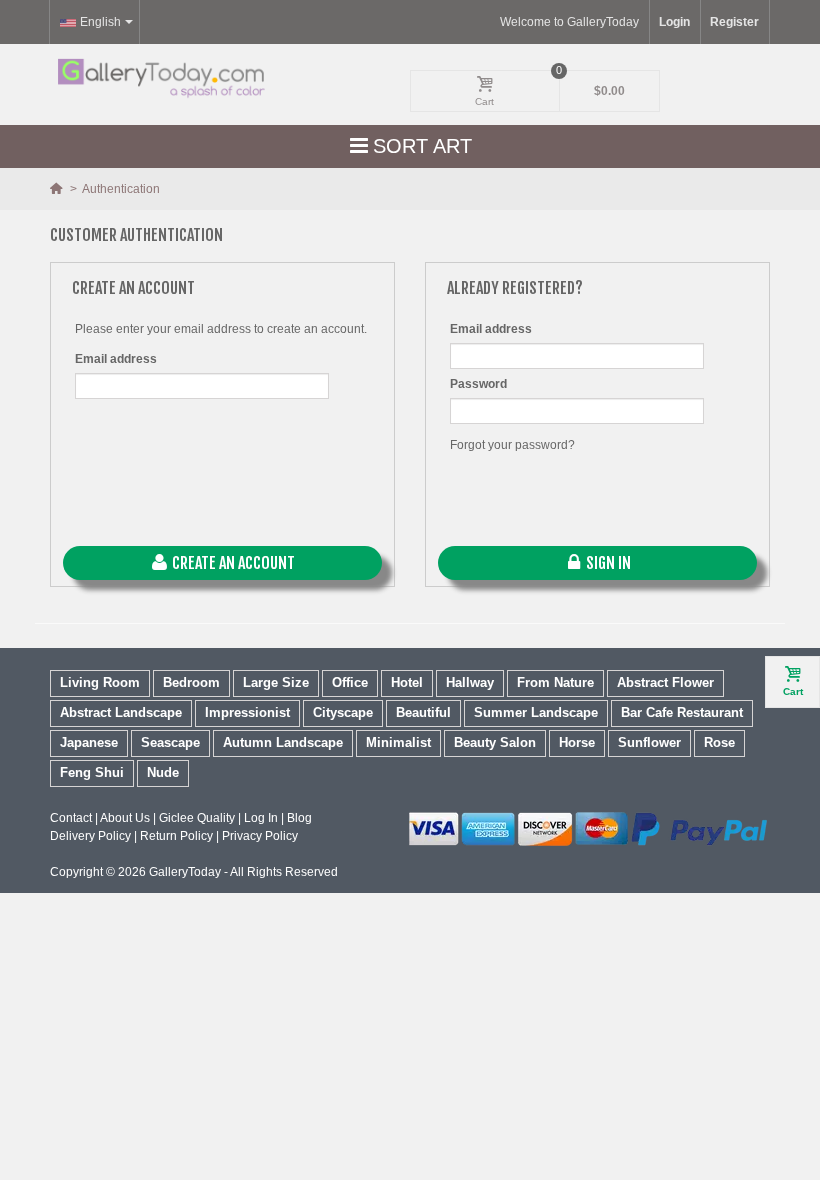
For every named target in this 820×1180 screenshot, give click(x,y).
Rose (719, 742)
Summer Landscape (536, 712)
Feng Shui (92, 772)
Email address (116, 359)
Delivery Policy (90, 836)
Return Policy (176, 836)
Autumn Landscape (283, 742)
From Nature (555, 682)
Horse (577, 742)
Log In (261, 818)
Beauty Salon (495, 742)
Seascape (170, 742)
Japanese (89, 742)
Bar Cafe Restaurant (682, 712)
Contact (71, 818)
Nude (163, 772)
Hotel (407, 682)
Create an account (232, 563)
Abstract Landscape (121, 712)
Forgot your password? (512, 445)
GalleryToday (185, 872)
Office (350, 682)
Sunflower (649, 742)
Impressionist (247, 712)
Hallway (470, 682)
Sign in (607, 563)
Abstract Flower (665, 682)
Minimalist (398, 742)
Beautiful (423, 712)
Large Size (276, 682)
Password (478, 384)
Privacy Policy (260, 836)
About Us (125, 818)
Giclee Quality (197, 818)
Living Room (100, 682)
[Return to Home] (57, 189)
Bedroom (191, 682)
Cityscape (343, 712)
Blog (299, 818)
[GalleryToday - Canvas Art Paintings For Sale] (160, 78)
